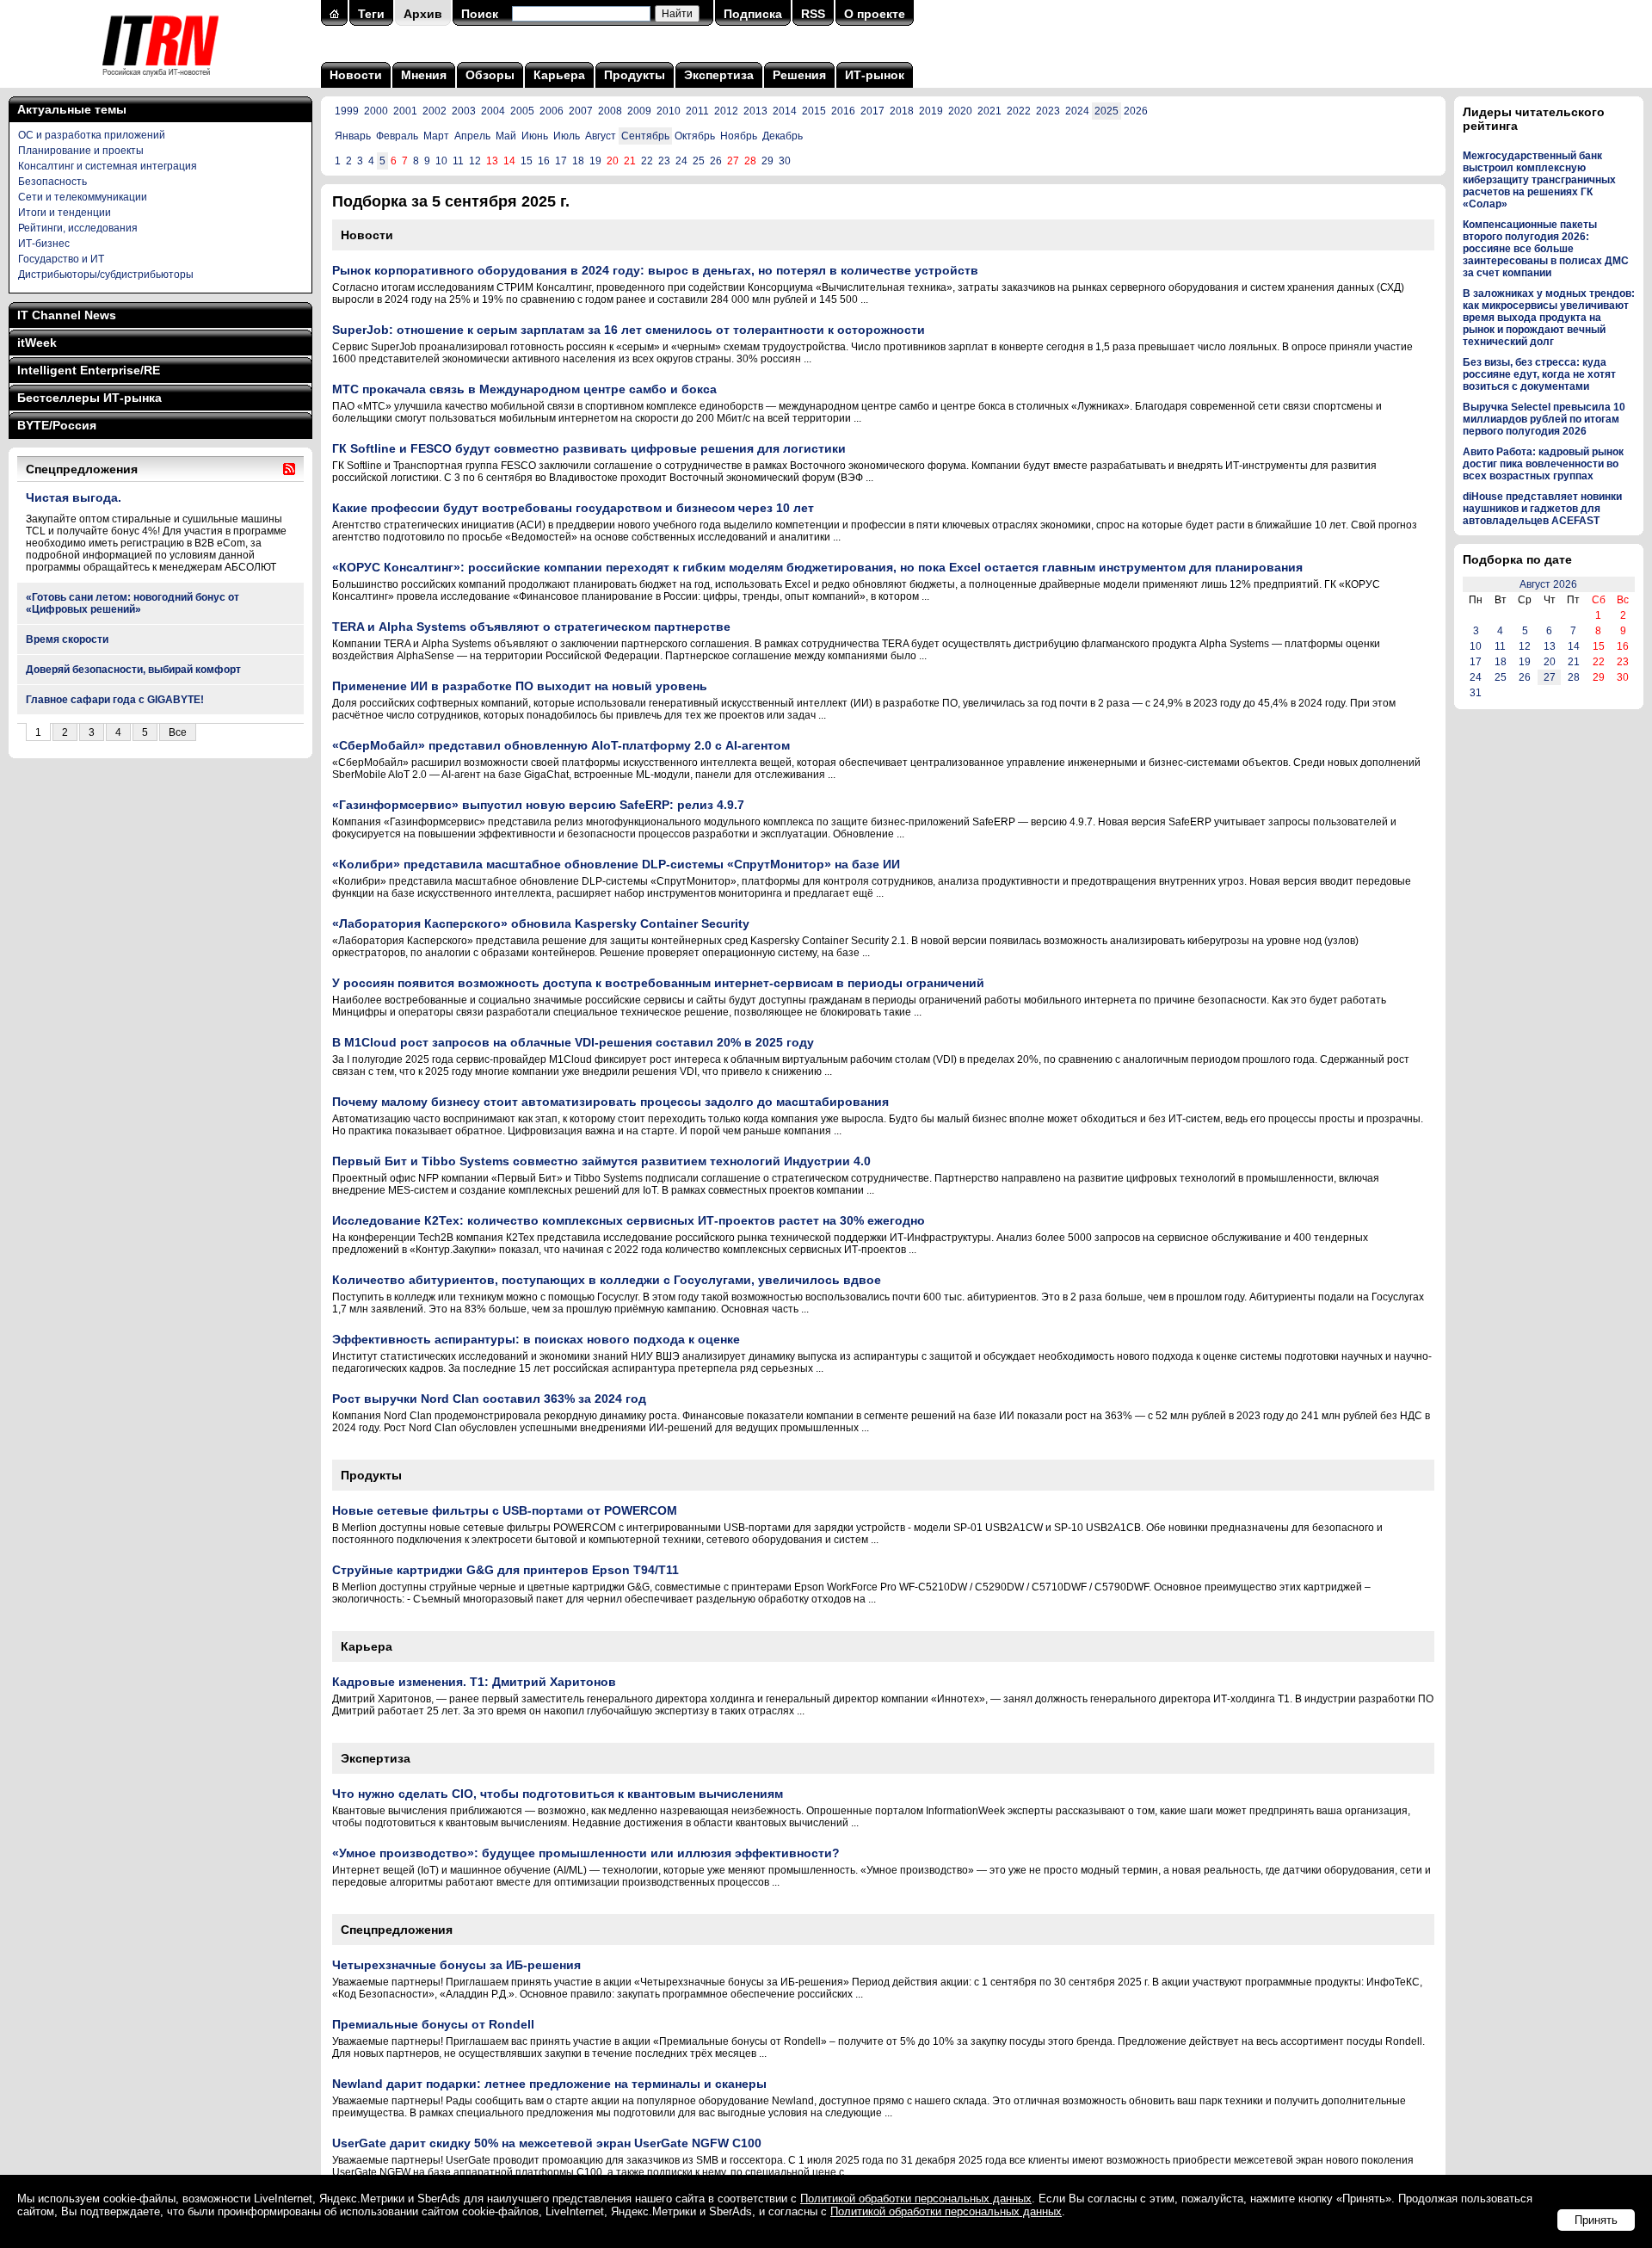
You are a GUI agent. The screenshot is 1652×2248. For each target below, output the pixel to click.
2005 (522, 111)
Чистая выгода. (74, 497)
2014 (785, 111)
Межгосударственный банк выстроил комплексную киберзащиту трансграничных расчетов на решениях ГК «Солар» (1539, 180)
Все (178, 732)
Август (601, 136)
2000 (376, 111)
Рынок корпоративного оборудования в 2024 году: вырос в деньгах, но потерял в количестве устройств (655, 270)
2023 (1048, 111)
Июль (567, 136)
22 (647, 161)
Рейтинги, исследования (78, 228)
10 (441, 161)
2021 (989, 111)
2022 (1019, 111)
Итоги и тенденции (65, 213)
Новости (356, 75)
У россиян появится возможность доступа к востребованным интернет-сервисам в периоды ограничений (658, 983)
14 (1574, 646)
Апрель (472, 136)
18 (578, 161)
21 (1574, 662)
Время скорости (67, 639)
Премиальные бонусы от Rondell (433, 2024)
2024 (1077, 111)
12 (475, 161)
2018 (902, 111)
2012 (726, 111)
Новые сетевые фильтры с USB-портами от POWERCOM (505, 1510)
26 (716, 161)
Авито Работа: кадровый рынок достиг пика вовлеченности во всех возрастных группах (1543, 464)
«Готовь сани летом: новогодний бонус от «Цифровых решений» (133, 603)
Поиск (480, 14)
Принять (1596, 2220)
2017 (872, 111)
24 (681, 161)
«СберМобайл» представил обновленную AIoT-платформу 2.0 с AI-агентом (561, 745)
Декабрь (783, 136)
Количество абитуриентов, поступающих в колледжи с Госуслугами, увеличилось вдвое (607, 1280)
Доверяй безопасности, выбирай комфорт (133, 670)
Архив (423, 14)
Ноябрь (739, 136)
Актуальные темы (72, 109)
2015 (814, 111)
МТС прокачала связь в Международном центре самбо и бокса (524, 389)
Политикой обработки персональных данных (916, 2199)
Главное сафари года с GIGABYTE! (115, 700)
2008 (610, 111)
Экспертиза (719, 75)
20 (1550, 662)
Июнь (535, 136)
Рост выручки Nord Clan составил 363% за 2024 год (489, 1399)
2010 (669, 111)
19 (595, 161)
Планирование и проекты (81, 151)
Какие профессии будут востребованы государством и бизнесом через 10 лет (573, 508)
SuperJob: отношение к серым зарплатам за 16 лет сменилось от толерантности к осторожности (629, 330)
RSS (813, 14)
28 (1574, 677)
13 (1550, 646)
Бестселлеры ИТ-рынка (89, 398)
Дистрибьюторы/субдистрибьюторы (106, 275)
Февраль (397, 136)
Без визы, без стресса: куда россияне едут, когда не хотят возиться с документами (1539, 374)
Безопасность (52, 182)
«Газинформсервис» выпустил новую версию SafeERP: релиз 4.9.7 (538, 805)
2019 (931, 111)
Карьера (559, 75)
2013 (755, 111)
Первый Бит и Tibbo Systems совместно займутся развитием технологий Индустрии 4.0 (601, 1161)
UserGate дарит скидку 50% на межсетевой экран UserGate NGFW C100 (547, 2143)
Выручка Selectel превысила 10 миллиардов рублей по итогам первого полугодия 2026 (1544, 419)
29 (767, 161)
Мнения (424, 75)
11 (458, 161)
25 (699, 161)
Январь (353, 136)
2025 (1106, 111)
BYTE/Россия (57, 425)
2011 (697, 111)
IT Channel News (67, 315)
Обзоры (490, 75)
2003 (464, 111)
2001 (405, 111)
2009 (639, 111)
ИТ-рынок (875, 75)
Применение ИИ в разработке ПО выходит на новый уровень (520, 686)
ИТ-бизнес (44, 244)
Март (436, 136)
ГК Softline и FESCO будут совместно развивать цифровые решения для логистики (589, 448)
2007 (581, 111)
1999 (347, 111)
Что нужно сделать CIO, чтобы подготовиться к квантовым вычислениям (558, 1794)
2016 (843, 111)
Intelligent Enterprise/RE (89, 370)
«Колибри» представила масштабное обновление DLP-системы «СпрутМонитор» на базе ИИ (616, 864)
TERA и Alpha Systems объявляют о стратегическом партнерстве (531, 627)
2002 (435, 111)
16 (544, 161)
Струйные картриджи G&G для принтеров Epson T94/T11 (505, 1570)
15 (527, 161)
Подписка (753, 14)
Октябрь (695, 136)
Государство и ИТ (61, 259)
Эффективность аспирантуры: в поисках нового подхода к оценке (536, 1339)
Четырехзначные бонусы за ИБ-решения (456, 1965)
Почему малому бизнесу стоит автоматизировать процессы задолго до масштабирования (610, 1102)
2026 (1136, 111)
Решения (799, 75)
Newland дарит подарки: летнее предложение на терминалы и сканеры (549, 2084)
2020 (960, 111)
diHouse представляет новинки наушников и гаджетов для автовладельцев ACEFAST (1542, 509)
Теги (371, 14)
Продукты (635, 75)
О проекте (875, 14)
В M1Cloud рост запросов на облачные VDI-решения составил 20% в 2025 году (573, 1042)
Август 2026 (1548, 584)
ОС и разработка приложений (92, 135)
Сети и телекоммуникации (83, 197)
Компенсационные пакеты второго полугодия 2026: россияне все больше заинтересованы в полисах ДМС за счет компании (1546, 249)
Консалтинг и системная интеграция (108, 166)
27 (1550, 677)
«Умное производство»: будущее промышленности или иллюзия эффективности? (586, 1853)
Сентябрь (645, 136)
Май (506, 136)
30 (785, 161)
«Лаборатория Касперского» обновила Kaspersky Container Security (541, 923)
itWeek (37, 343)
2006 (552, 111)
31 (1476, 693)
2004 (493, 111)
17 (561, 161)
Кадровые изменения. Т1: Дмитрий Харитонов (474, 1682)
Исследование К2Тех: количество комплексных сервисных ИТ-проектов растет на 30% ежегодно (629, 1220)
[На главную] (160, 82)
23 (664, 161)
